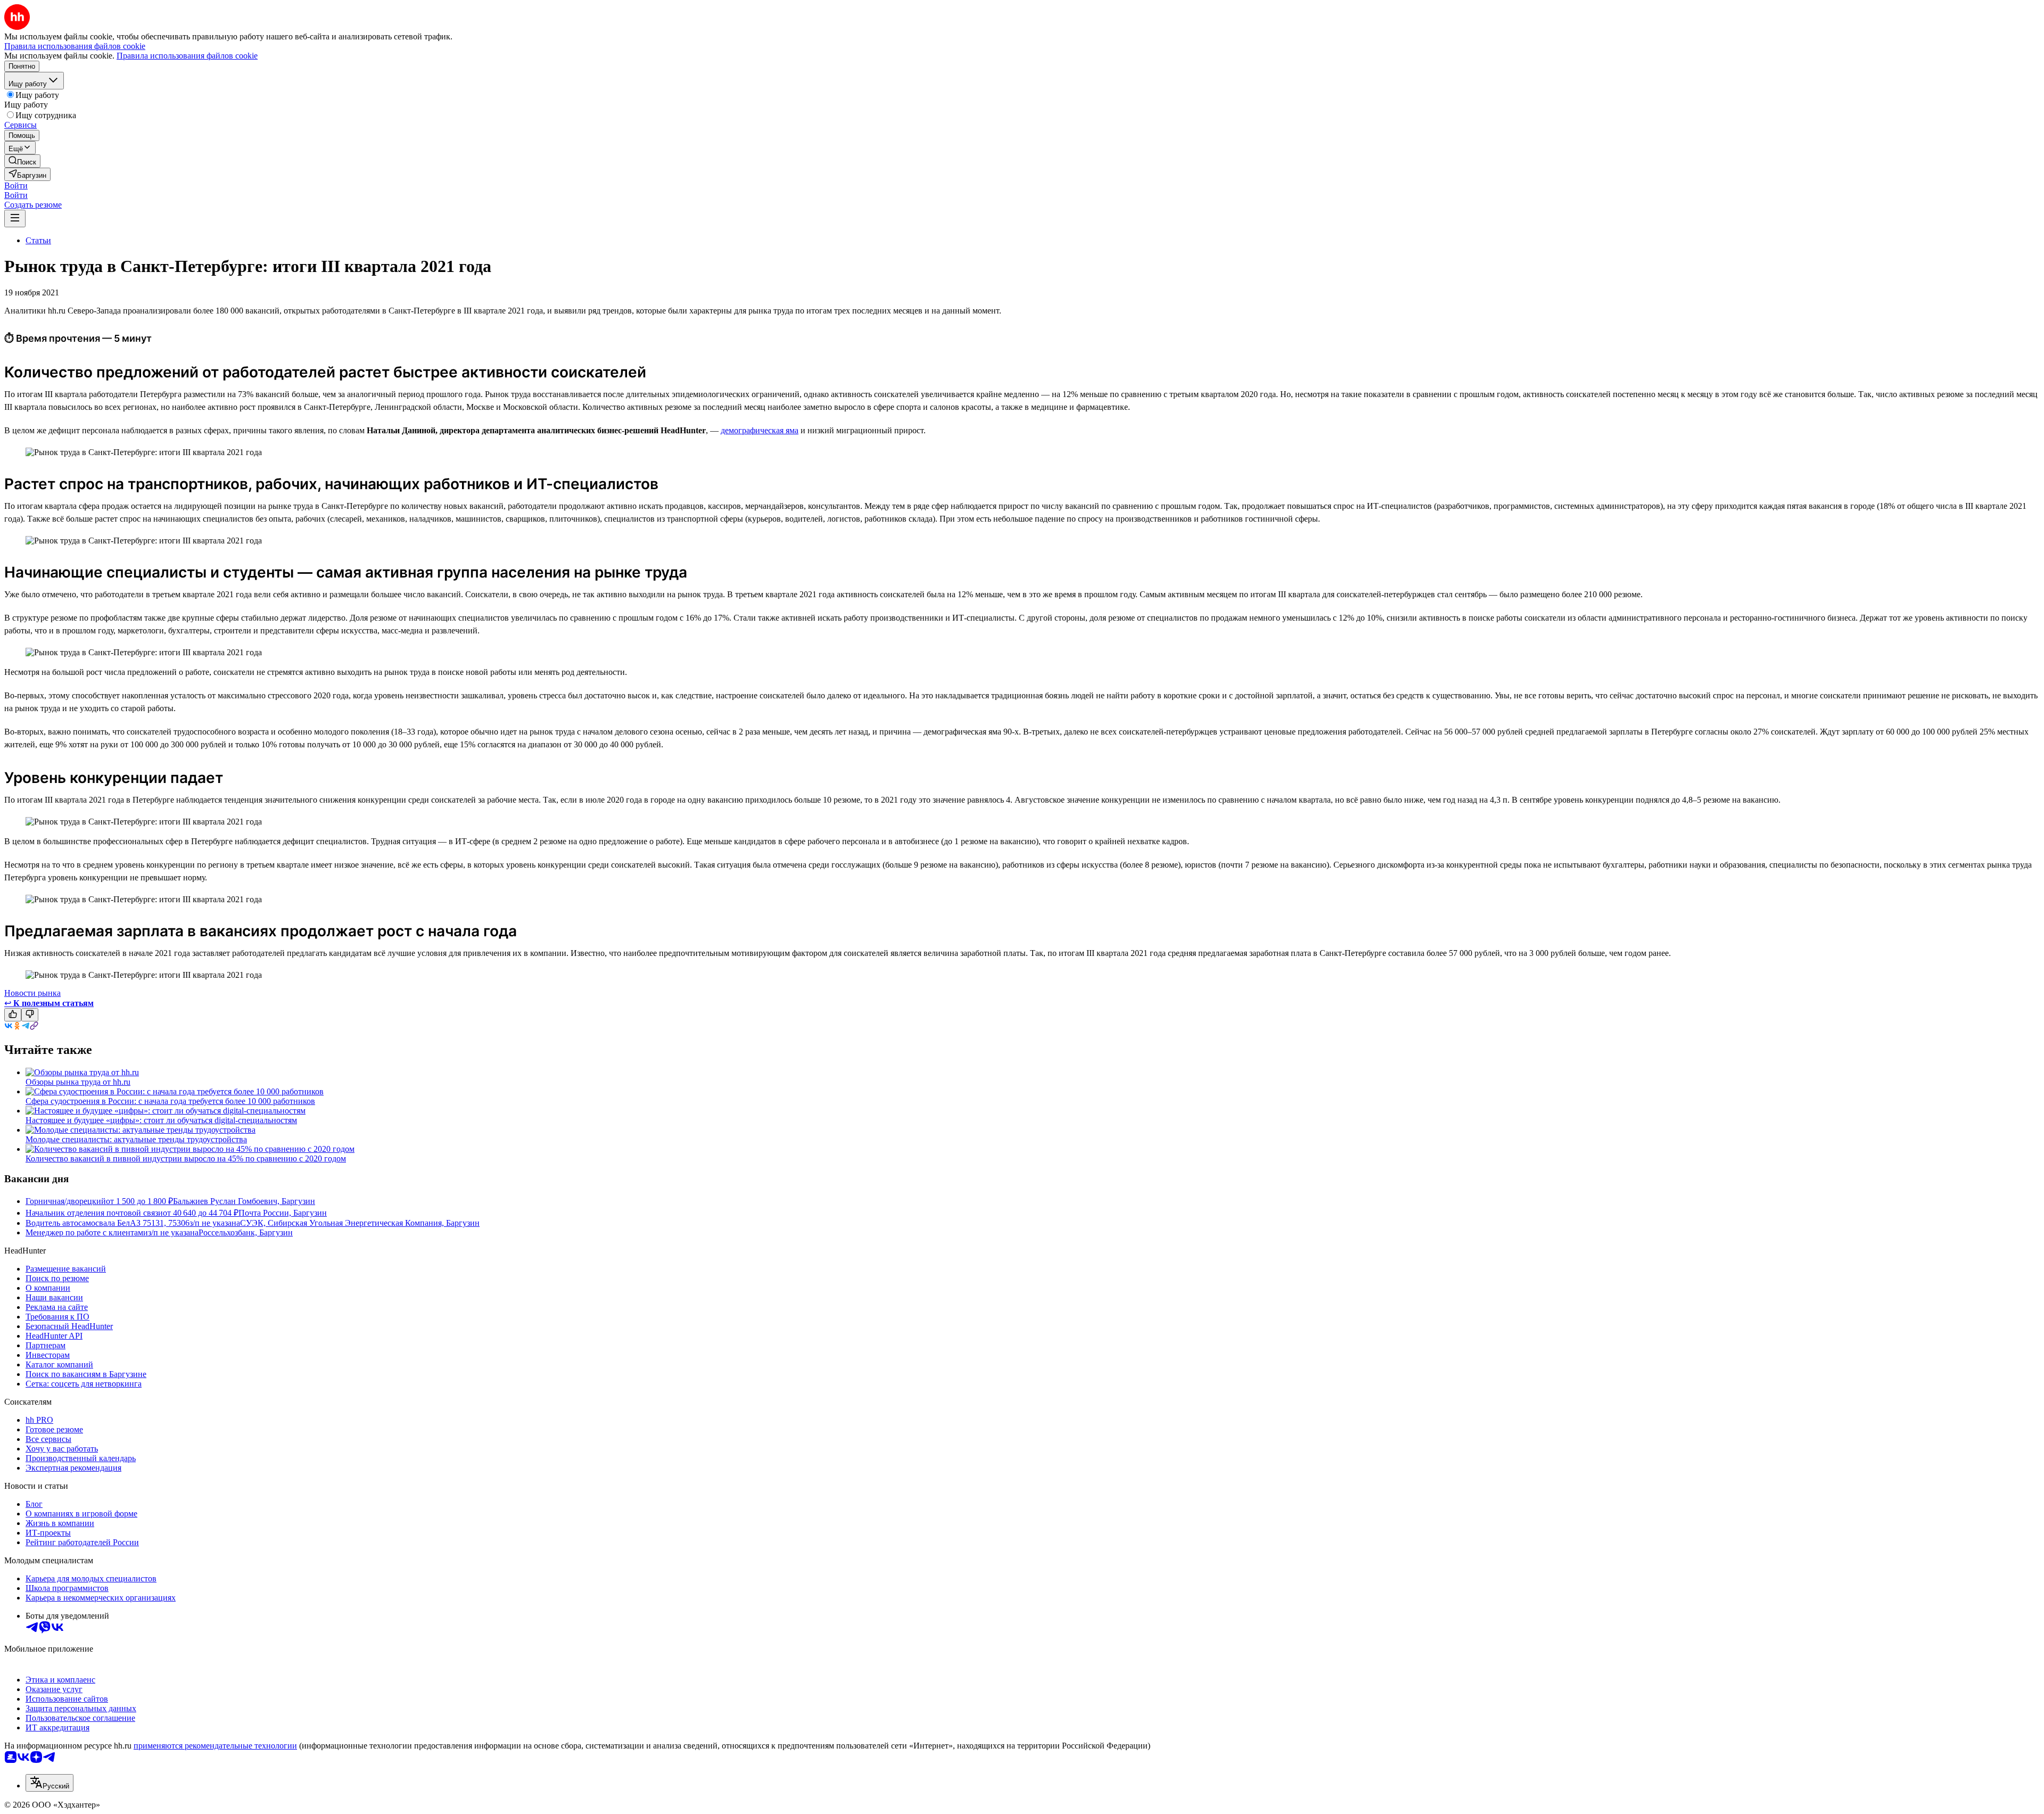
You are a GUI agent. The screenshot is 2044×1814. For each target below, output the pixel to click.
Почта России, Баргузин (283, 1213)
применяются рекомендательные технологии (215, 1746)
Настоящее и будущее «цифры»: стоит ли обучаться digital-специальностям (161, 1120)
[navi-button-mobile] (15, 218)
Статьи (38, 240)
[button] (16, 185)
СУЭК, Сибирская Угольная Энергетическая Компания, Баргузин (360, 1223)
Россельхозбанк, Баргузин (246, 1232)
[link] (22, 161)
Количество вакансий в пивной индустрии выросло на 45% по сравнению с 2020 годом (186, 1159)
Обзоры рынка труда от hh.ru (78, 1082)
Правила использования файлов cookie (187, 56)
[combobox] (50, 1783)
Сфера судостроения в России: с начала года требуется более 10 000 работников (170, 1101)
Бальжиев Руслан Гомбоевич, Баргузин (244, 1201)
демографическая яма (760, 430)
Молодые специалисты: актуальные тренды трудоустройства (136, 1139)
